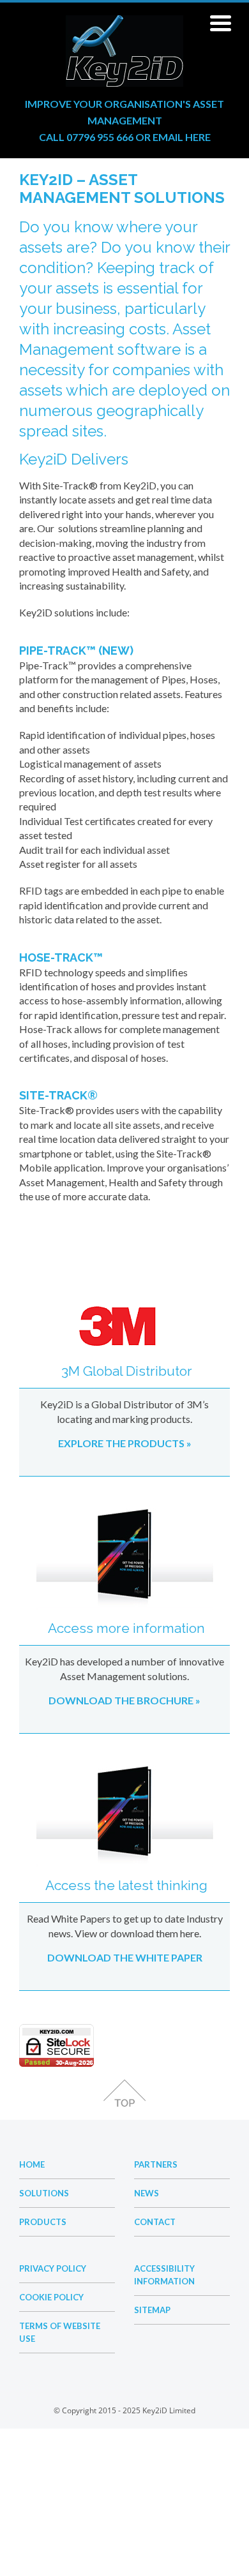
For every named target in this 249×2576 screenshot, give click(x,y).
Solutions (44, 2193)
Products (43, 2222)
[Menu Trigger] (221, 22)
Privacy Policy (53, 2268)
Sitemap (152, 2310)
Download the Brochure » (124, 1700)
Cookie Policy (51, 2297)
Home (32, 2164)
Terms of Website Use (60, 2332)
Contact (155, 2222)
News (147, 2193)
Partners (156, 2164)
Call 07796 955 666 (86, 137)
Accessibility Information (164, 2275)
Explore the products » (125, 1443)
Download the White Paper (125, 1957)
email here (182, 137)
